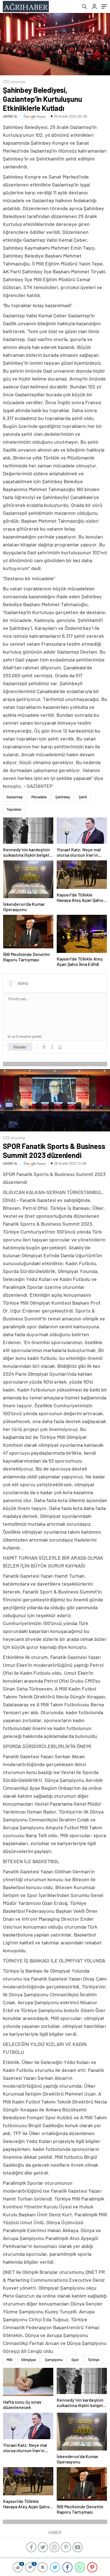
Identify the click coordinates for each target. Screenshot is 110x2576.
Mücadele (39, 797)
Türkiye (93, 2360)
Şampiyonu (54, 2360)
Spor (75, 2360)
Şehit (83, 797)
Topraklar (14, 809)
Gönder (20, 1047)
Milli (9, 2360)
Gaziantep (15, 797)
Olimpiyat (29, 2360)
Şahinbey (63, 797)
